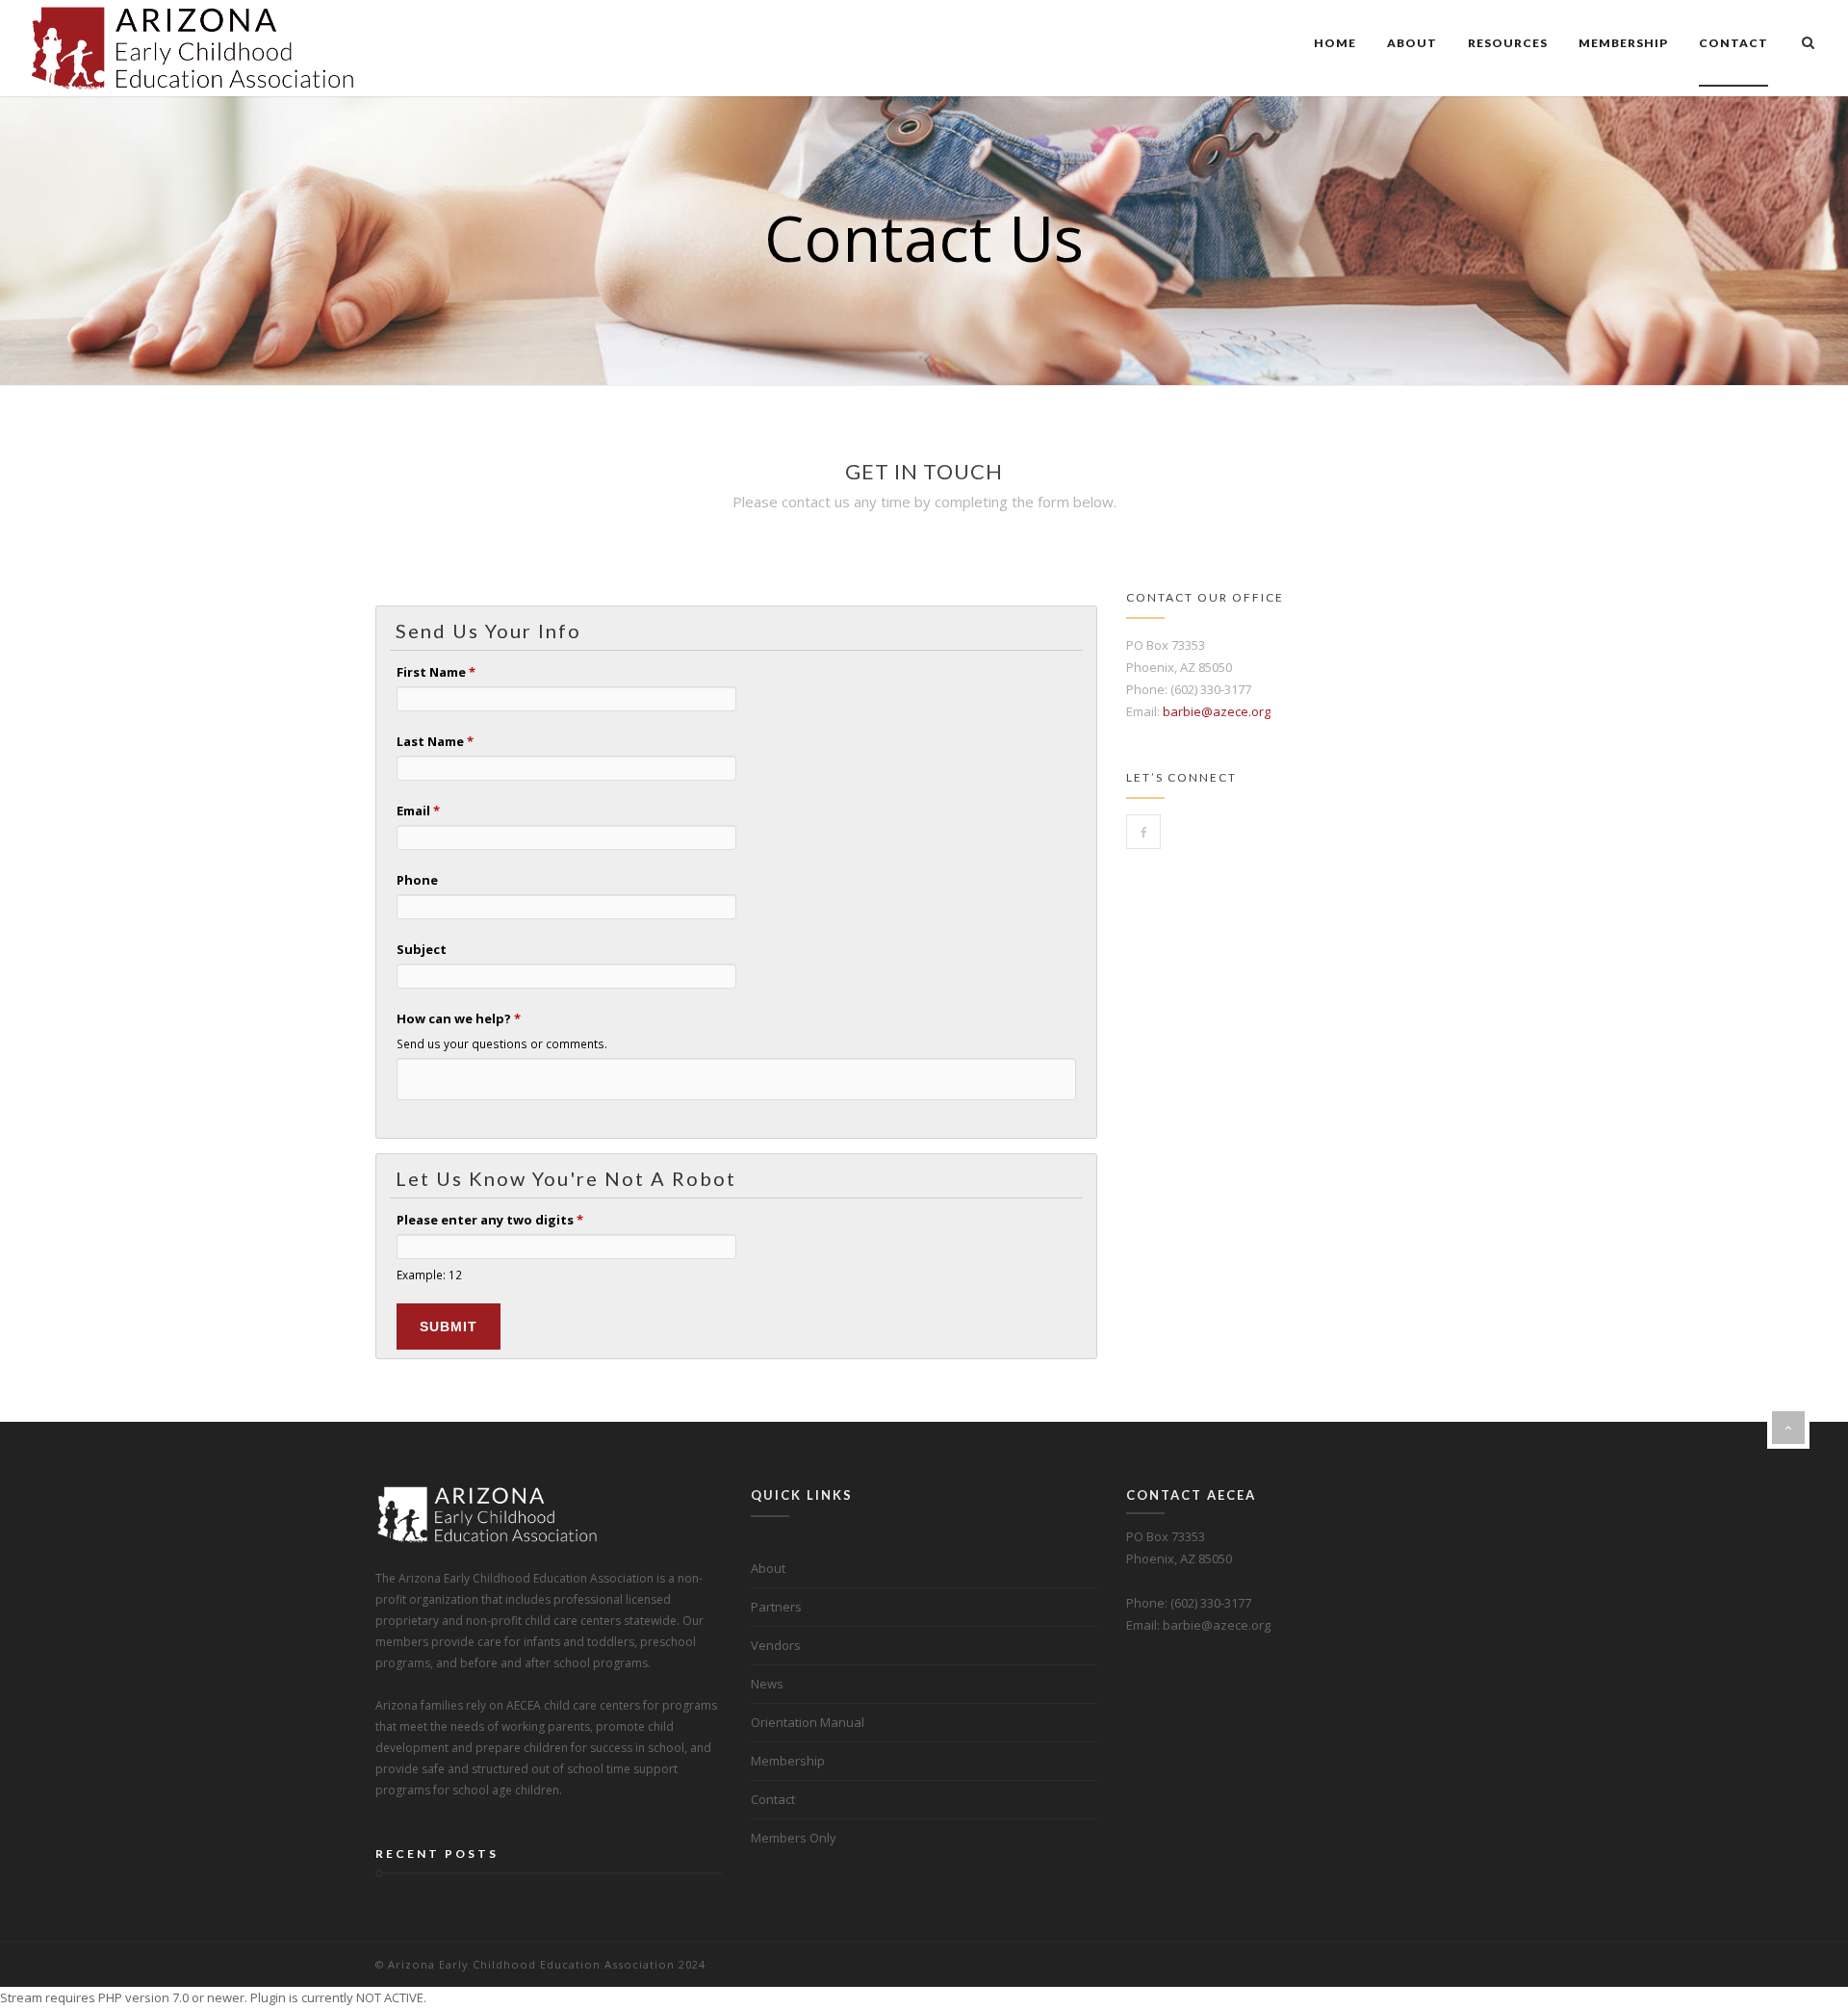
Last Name (435, 741)
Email (418, 811)
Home (1335, 43)
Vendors (776, 1645)
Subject (422, 949)
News (767, 1684)
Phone (417, 880)
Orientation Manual (808, 1722)
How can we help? (459, 1018)
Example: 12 (429, 1275)
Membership (1623, 43)
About (1412, 43)
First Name (436, 672)
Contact (1733, 43)
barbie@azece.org (1217, 711)
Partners (776, 1607)
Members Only (794, 1838)
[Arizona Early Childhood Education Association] (194, 48)
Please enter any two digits (490, 1220)
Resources (1508, 43)
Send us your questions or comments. (502, 1043)
